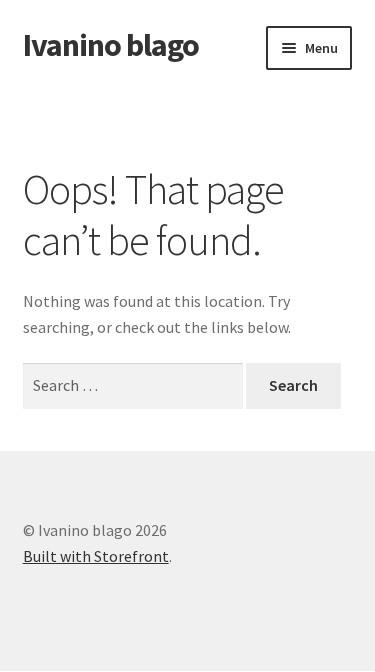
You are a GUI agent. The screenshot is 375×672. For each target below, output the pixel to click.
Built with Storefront (96, 556)
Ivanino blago (111, 45)
